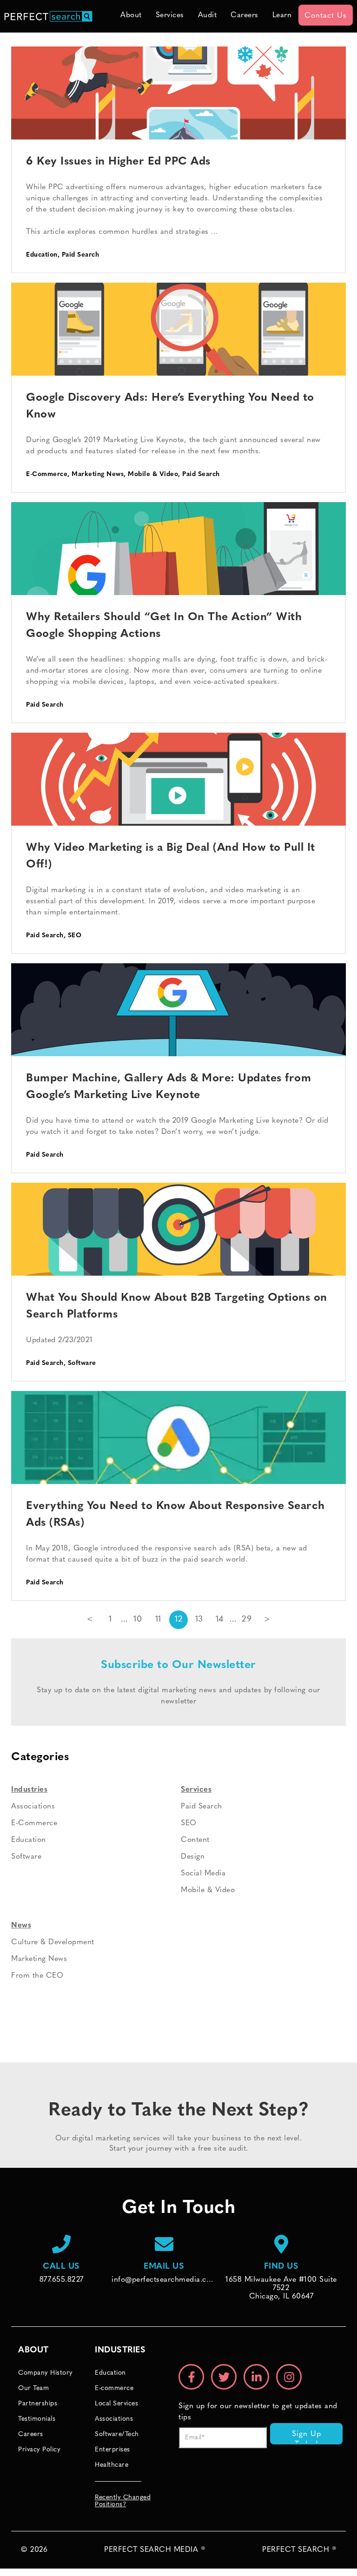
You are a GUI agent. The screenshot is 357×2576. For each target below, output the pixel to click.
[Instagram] (289, 2377)
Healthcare (112, 2465)
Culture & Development (53, 1942)
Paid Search (81, 255)
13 (199, 1620)
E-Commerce (47, 474)
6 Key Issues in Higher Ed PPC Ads (118, 162)
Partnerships (38, 2404)
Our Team (33, 2388)
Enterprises (112, 2450)
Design (193, 1857)
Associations (33, 1807)
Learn (282, 15)
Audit (208, 15)
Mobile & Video (153, 474)
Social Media (203, 1874)
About (131, 15)
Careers (245, 15)
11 (158, 1620)
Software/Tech (117, 2434)
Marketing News (98, 474)
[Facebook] (191, 2377)
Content (195, 1840)
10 (138, 1620)
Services (170, 15)
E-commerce (114, 2388)
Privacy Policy (39, 2450)
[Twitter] (224, 2377)
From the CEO (37, 1976)
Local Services (116, 2404)
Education (42, 255)
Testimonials (37, 2419)
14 (220, 1620)
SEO (75, 936)
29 (247, 1620)
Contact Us (326, 16)
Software (82, 1363)
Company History (46, 2373)
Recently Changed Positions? (123, 2501)
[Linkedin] (256, 2377)
